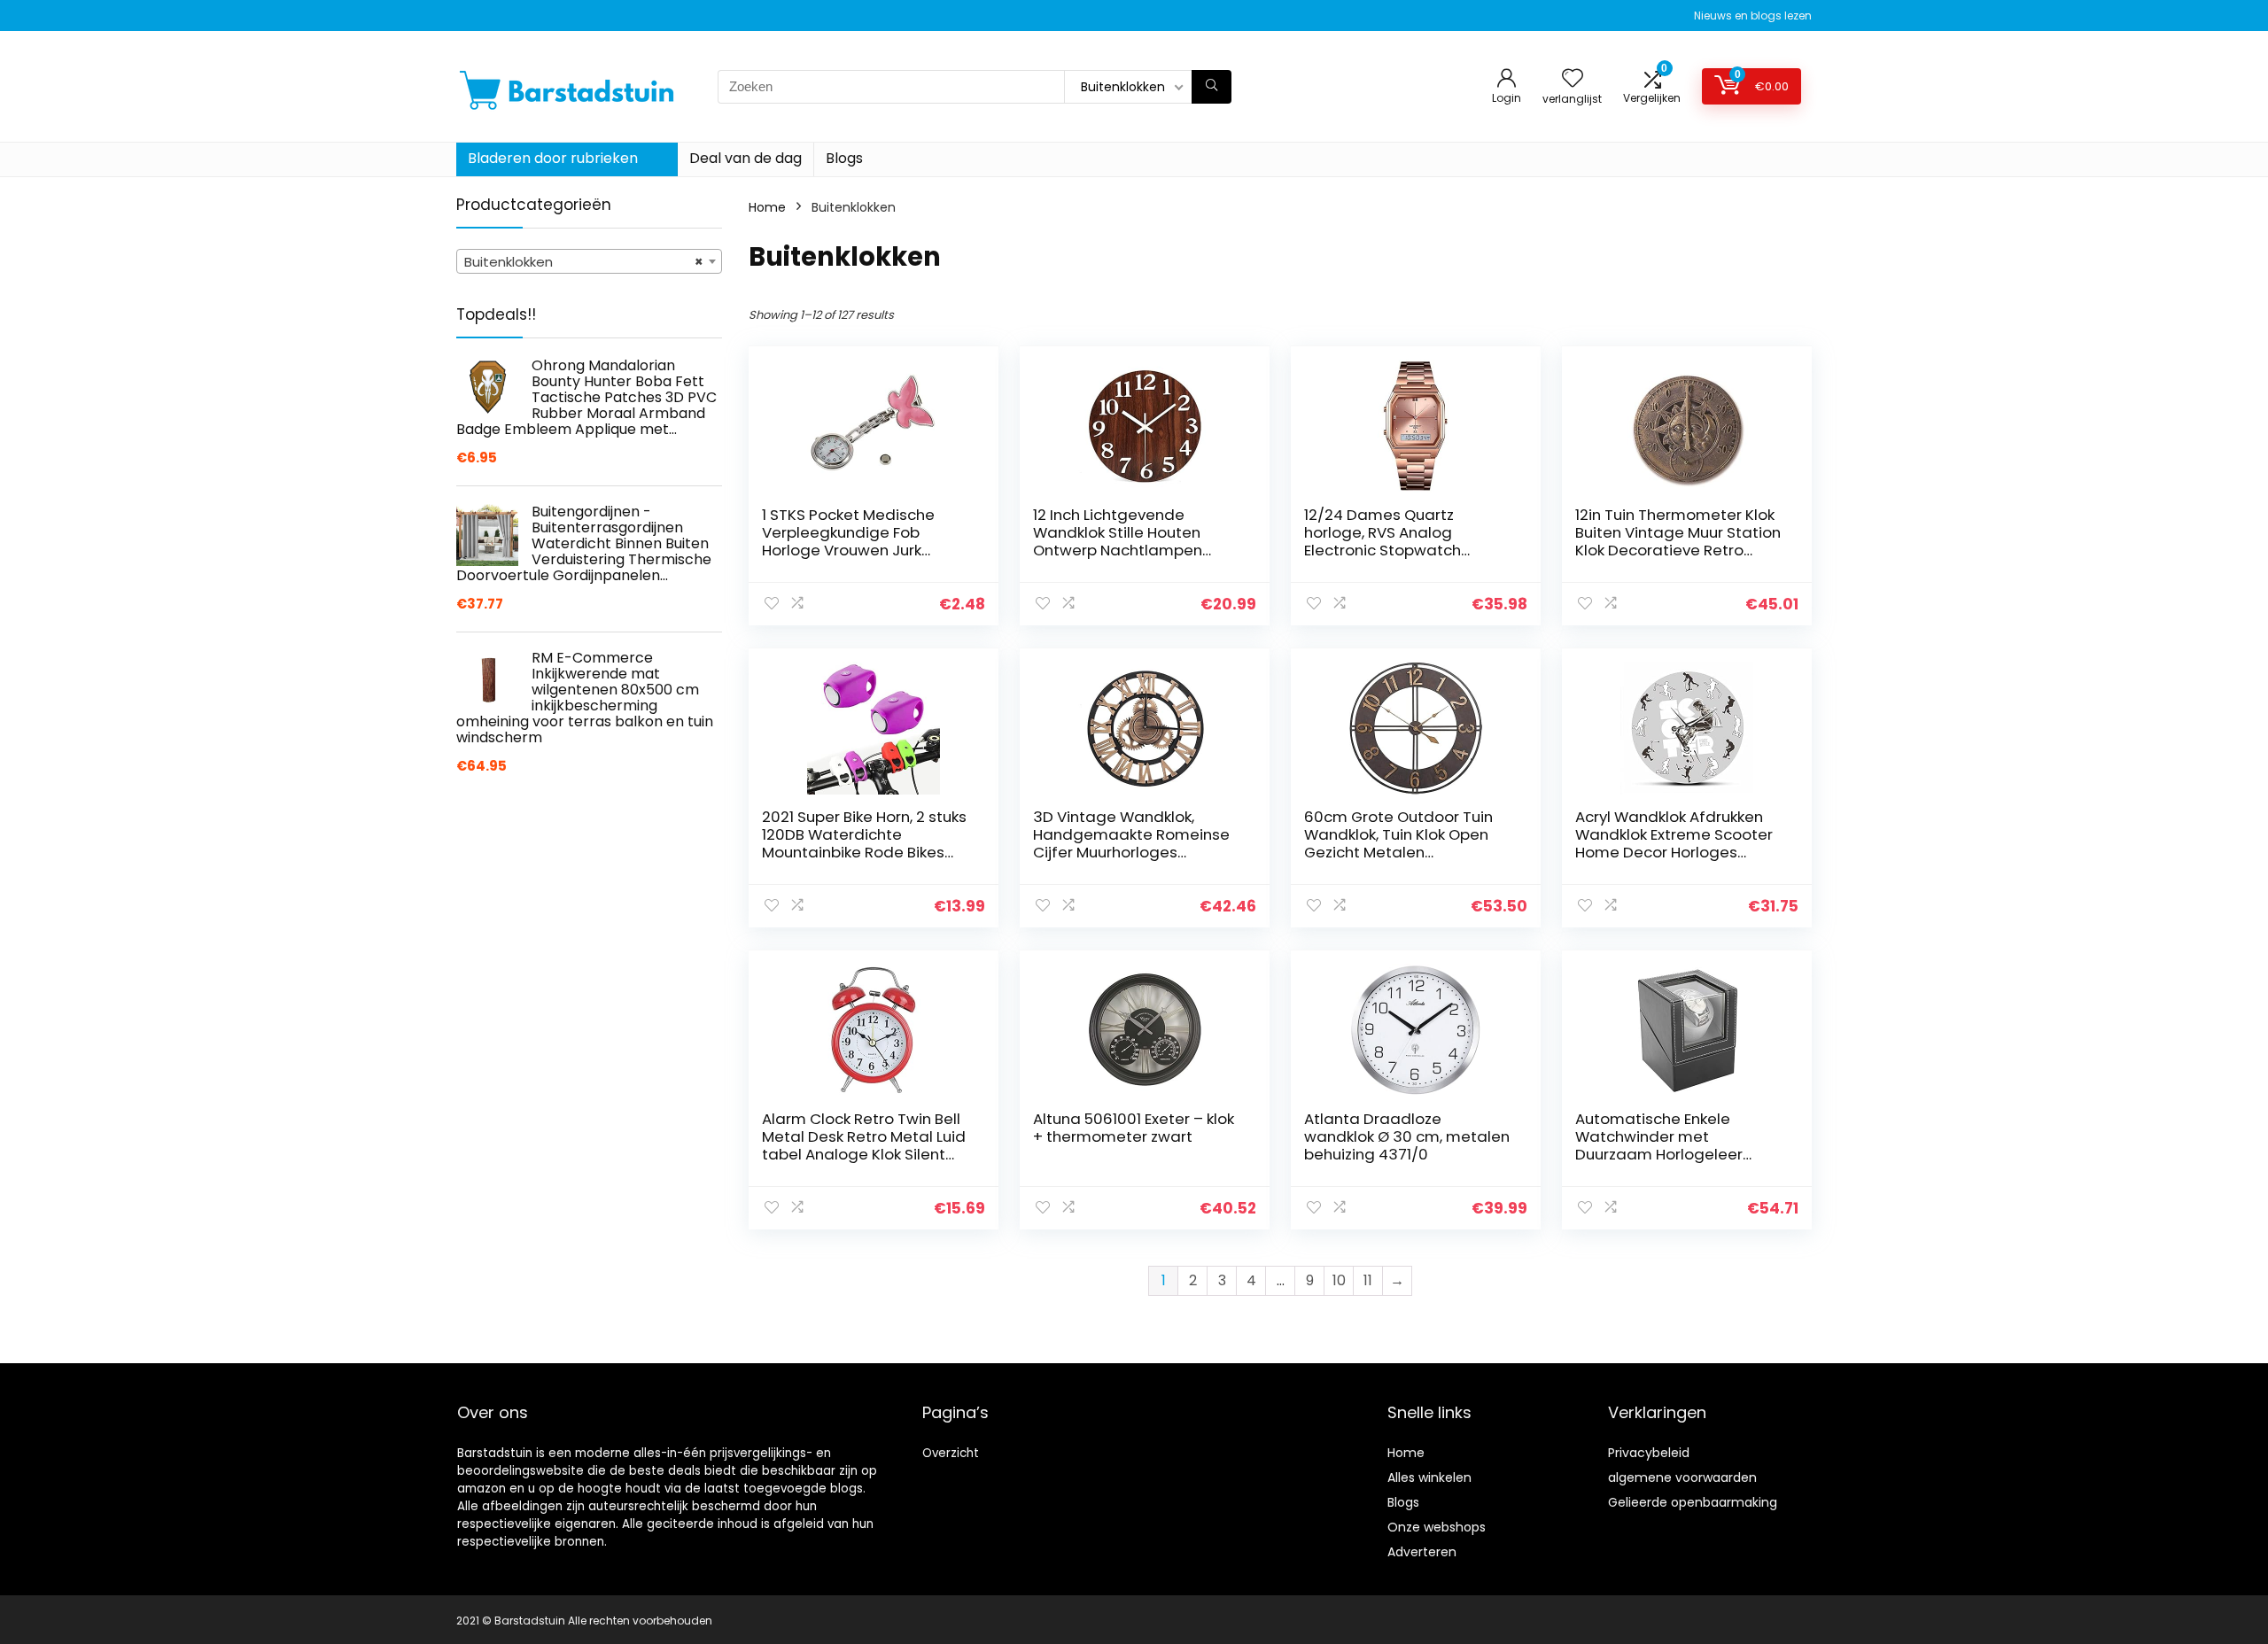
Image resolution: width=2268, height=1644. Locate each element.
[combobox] (589, 261)
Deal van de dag (746, 158)
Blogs (844, 158)
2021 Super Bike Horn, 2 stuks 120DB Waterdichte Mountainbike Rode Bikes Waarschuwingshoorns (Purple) (864, 852)
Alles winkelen (1429, 1477)
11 (1368, 1280)
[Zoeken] (1212, 87)
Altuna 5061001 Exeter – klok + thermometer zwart (1134, 1128)
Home (767, 207)
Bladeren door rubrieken (553, 158)
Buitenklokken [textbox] (584, 262)
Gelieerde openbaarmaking (1693, 1502)
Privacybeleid (1649, 1453)
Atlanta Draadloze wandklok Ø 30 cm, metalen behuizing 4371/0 (1407, 1136)
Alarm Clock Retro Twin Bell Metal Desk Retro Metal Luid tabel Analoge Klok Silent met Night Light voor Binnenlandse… (864, 1154)
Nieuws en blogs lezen (1753, 16)
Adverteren (1422, 1552)
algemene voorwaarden (1682, 1477)
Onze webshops (1437, 1527)
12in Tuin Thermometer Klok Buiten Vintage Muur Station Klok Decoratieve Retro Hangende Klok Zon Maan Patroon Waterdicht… (1678, 550)
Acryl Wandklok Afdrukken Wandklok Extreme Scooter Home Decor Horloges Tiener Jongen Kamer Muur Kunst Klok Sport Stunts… (1674, 852)
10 (1339, 1280)
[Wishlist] (1573, 79)
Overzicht (951, 1453)
